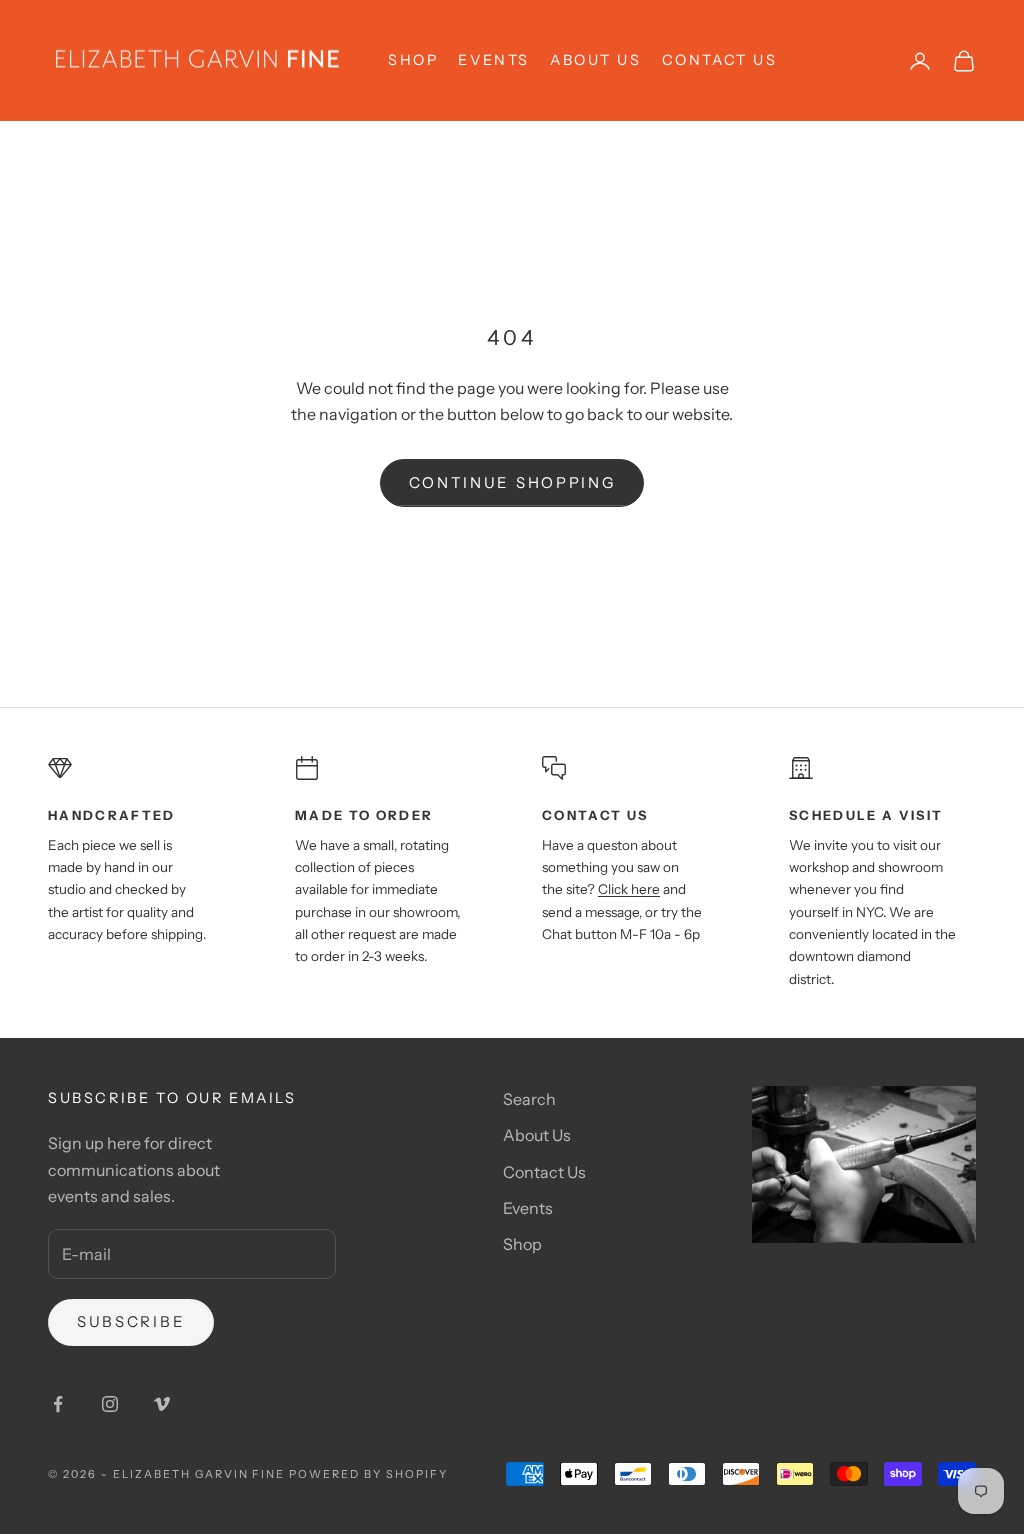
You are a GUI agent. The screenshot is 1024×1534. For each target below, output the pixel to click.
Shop (522, 1244)
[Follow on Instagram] (110, 1404)
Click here (629, 889)
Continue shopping (512, 482)
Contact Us (720, 60)
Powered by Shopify (368, 1474)
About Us (596, 60)
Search (529, 1099)
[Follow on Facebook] (58, 1404)
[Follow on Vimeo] (162, 1404)
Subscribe (131, 1321)
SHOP (413, 60)
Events (494, 60)
